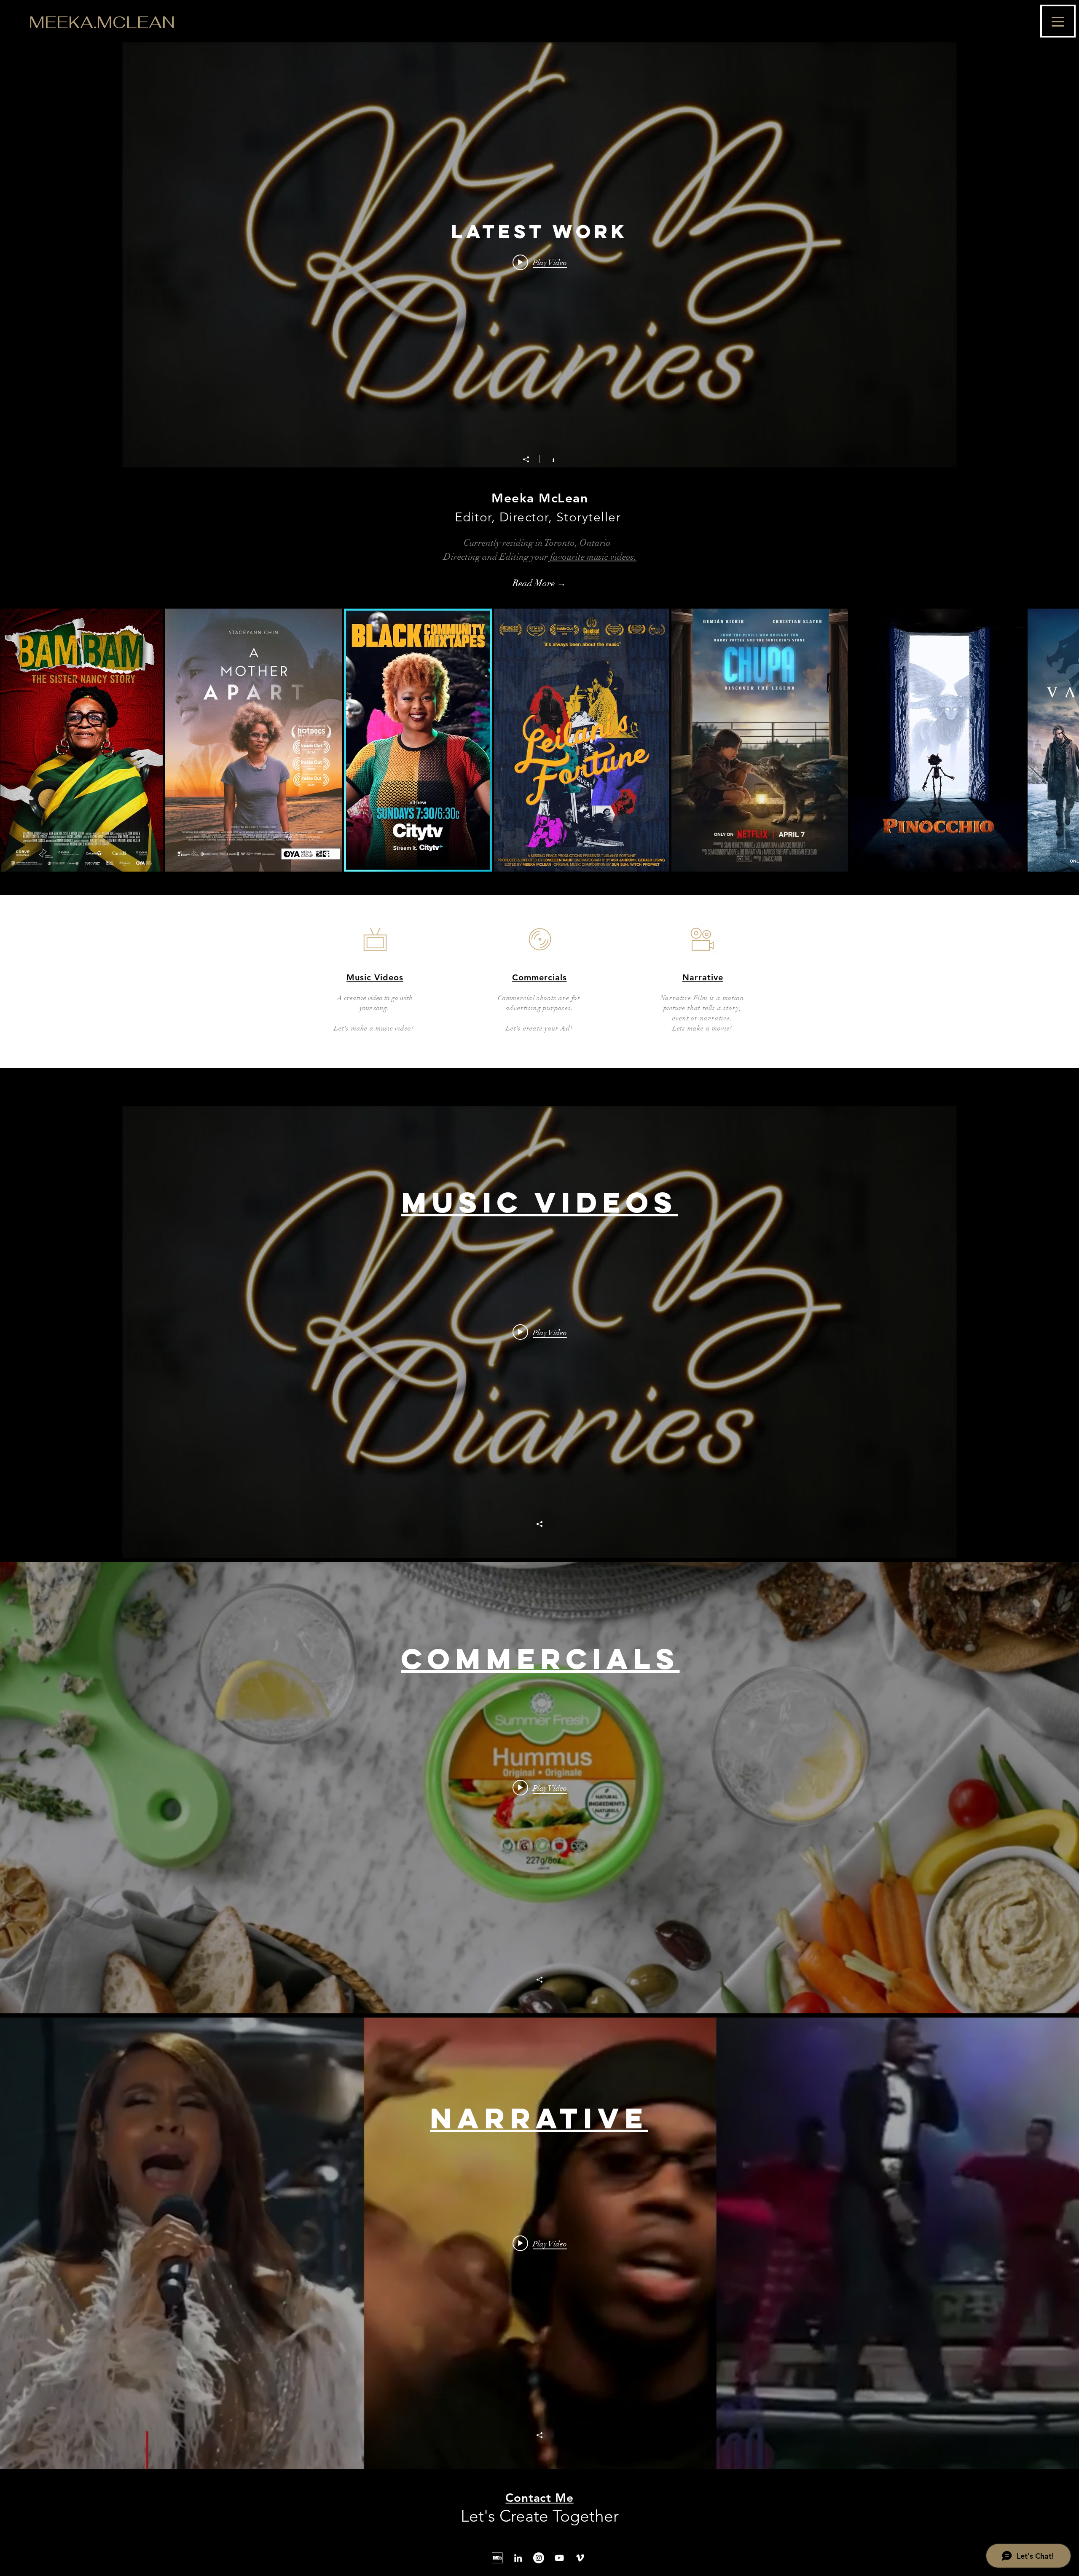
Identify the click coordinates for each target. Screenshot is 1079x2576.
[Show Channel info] (549, 459)
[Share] (530, 459)
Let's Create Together (540, 2516)
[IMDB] (497, 2558)
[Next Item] (1064, 740)
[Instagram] (539, 2558)
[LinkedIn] (518, 2558)
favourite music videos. (593, 557)
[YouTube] (559, 2558)
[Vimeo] (580, 2558)
